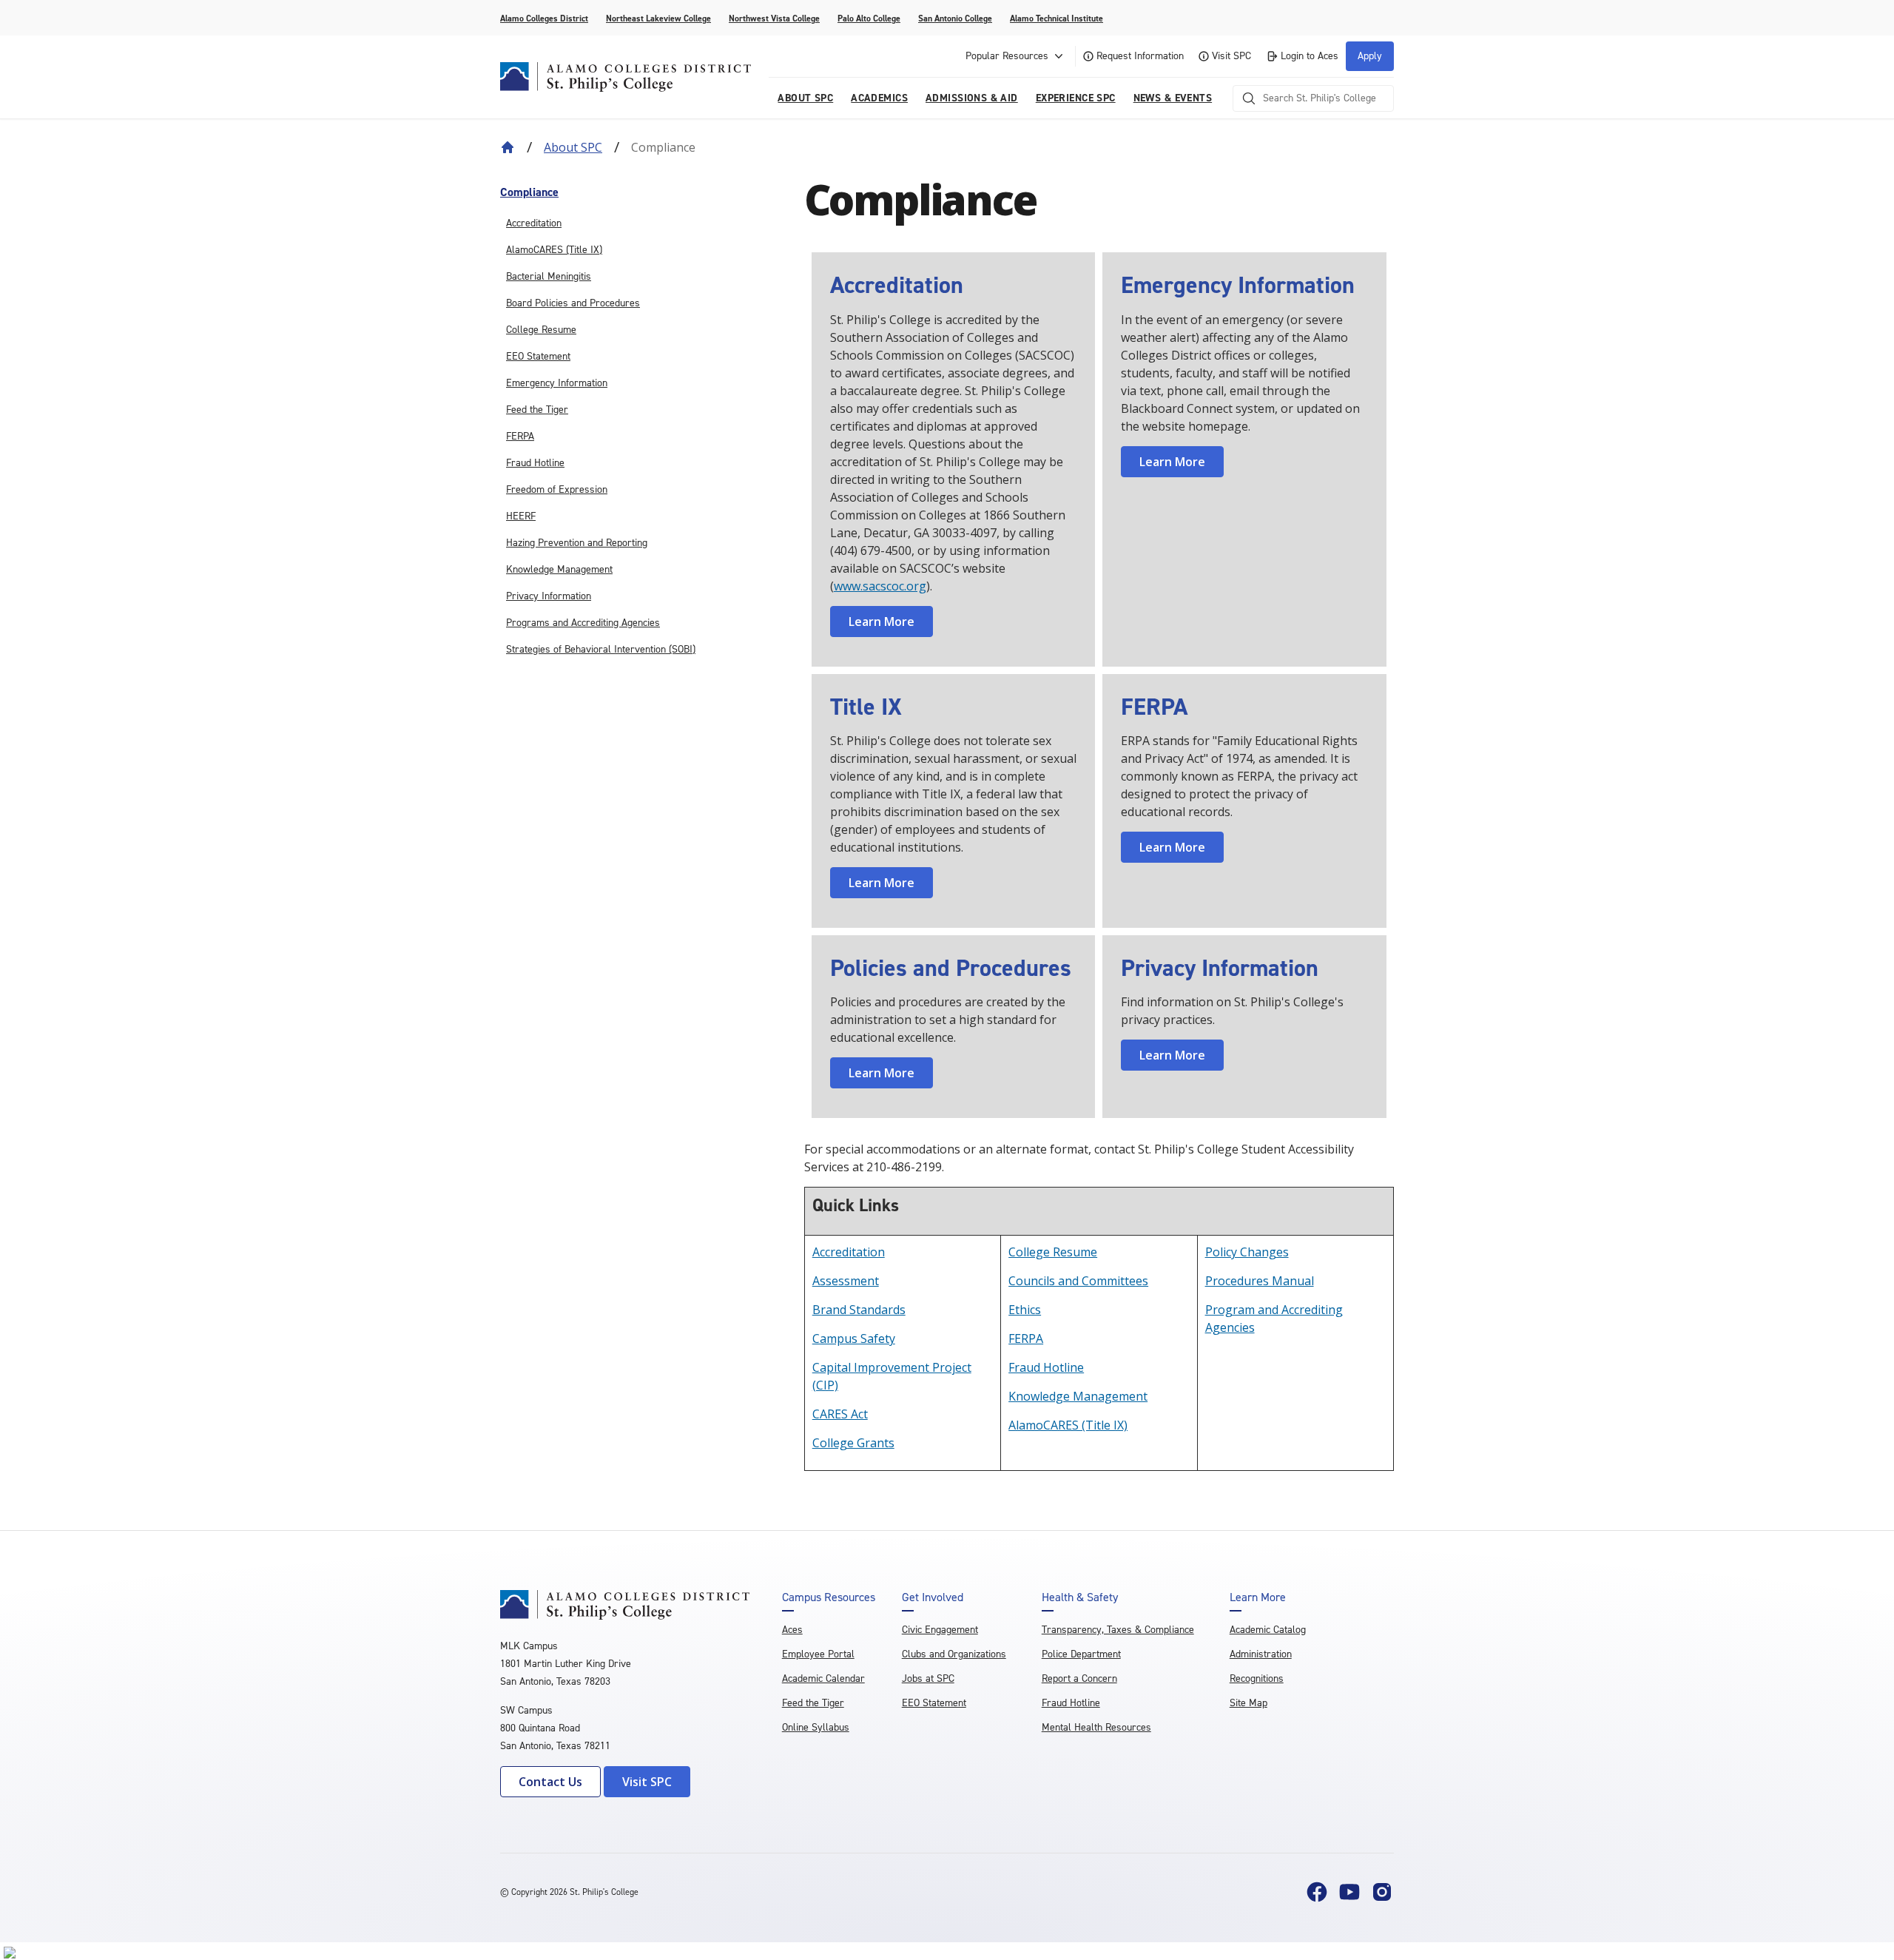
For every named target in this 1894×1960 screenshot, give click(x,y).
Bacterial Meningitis (549, 276)
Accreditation (534, 223)
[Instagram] (1382, 1892)
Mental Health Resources (1096, 1727)
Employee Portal (818, 1654)
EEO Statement (538, 356)
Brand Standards (859, 1310)
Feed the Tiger (537, 410)
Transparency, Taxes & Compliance (1118, 1630)
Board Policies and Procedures (573, 303)
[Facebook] (1317, 1892)
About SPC (573, 147)
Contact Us (550, 1782)
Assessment (846, 1281)
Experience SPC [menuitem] (1076, 98)
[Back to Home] (508, 147)
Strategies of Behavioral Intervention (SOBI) (601, 649)
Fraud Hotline (535, 463)
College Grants (853, 1443)
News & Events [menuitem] (1173, 98)
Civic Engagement (940, 1630)
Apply (1370, 56)
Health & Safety (1080, 1597)
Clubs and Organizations (954, 1654)
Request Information (1140, 56)
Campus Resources (829, 1597)
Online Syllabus (816, 1727)
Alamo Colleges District (544, 18)
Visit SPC (1231, 56)
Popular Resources (1007, 56)
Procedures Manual (1260, 1281)
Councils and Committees (1078, 1281)
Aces (792, 1630)
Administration (1261, 1654)
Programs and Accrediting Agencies (583, 623)
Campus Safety (854, 1338)
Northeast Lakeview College (658, 18)
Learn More (882, 622)
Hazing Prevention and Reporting (577, 543)
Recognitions (1257, 1678)
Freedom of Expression (557, 489)
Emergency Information (557, 383)
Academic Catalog (1268, 1630)
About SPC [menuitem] (805, 98)
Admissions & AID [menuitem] (972, 98)
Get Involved (933, 1597)
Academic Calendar (823, 1678)
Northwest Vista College (774, 18)
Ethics (1025, 1310)
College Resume (541, 330)
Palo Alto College (869, 18)
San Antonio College (955, 18)
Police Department (1081, 1654)
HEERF (521, 516)
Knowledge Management (559, 569)
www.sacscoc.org (880, 586)
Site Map (1248, 1703)
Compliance (529, 192)
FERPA (520, 436)
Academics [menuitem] (879, 98)
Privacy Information (549, 596)
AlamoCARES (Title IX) (554, 250)
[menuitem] (645, 192)
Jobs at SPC (928, 1678)
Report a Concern (1079, 1678)
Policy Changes (1247, 1252)
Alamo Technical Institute (1056, 18)
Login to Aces (1310, 56)
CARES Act (840, 1414)
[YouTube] (1349, 1892)
